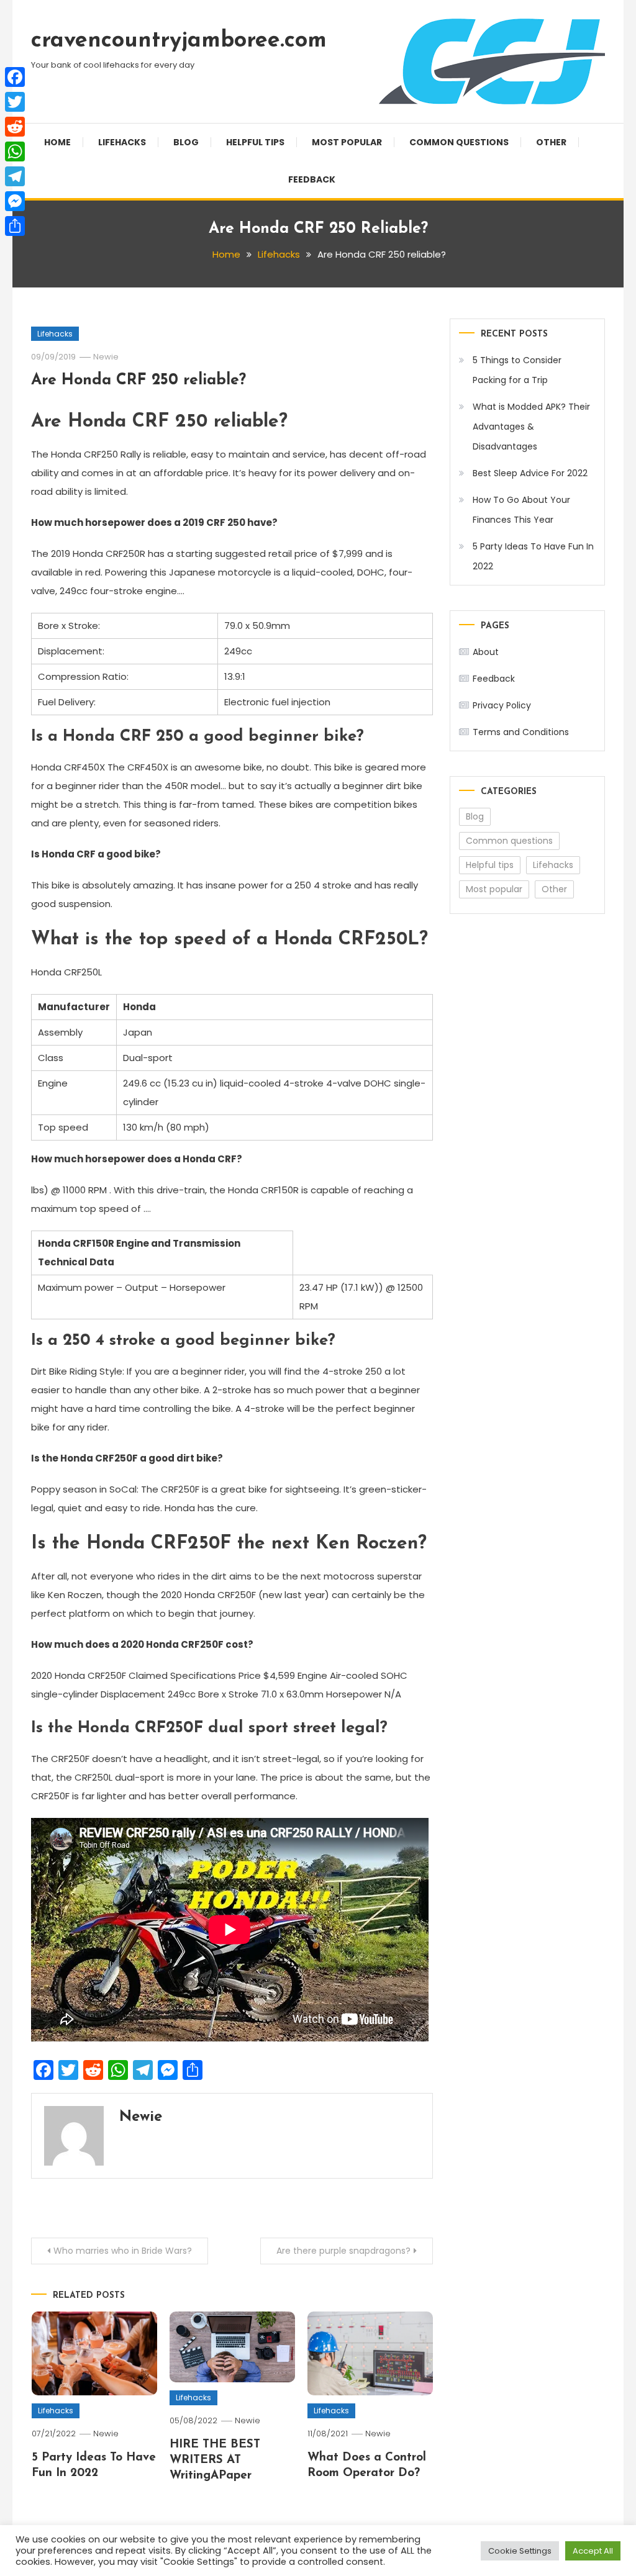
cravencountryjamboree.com (179, 41)
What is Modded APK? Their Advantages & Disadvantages (531, 427)
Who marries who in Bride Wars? (123, 2251)
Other (551, 142)
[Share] (15, 226)
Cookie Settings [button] (520, 2551)
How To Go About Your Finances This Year (521, 510)
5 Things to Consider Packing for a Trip (517, 370)
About (486, 652)
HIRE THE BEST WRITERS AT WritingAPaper (215, 2460)
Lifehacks (122, 142)
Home (57, 142)
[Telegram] (15, 176)
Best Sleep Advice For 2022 (530, 473)
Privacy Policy (502, 705)
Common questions (459, 142)
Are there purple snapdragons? (343, 2251)
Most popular (347, 142)
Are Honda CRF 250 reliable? (139, 380)
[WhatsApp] (15, 151)
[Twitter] (15, 102)
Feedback (312, 179)
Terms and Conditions (521, 732)
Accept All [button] (593, 2551)
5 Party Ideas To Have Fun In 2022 (533, 556)
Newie (106, 357)
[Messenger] (15, 201)
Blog (186, 142)
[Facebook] (15, 77)
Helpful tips (255, 142)
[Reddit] (15, 127)
